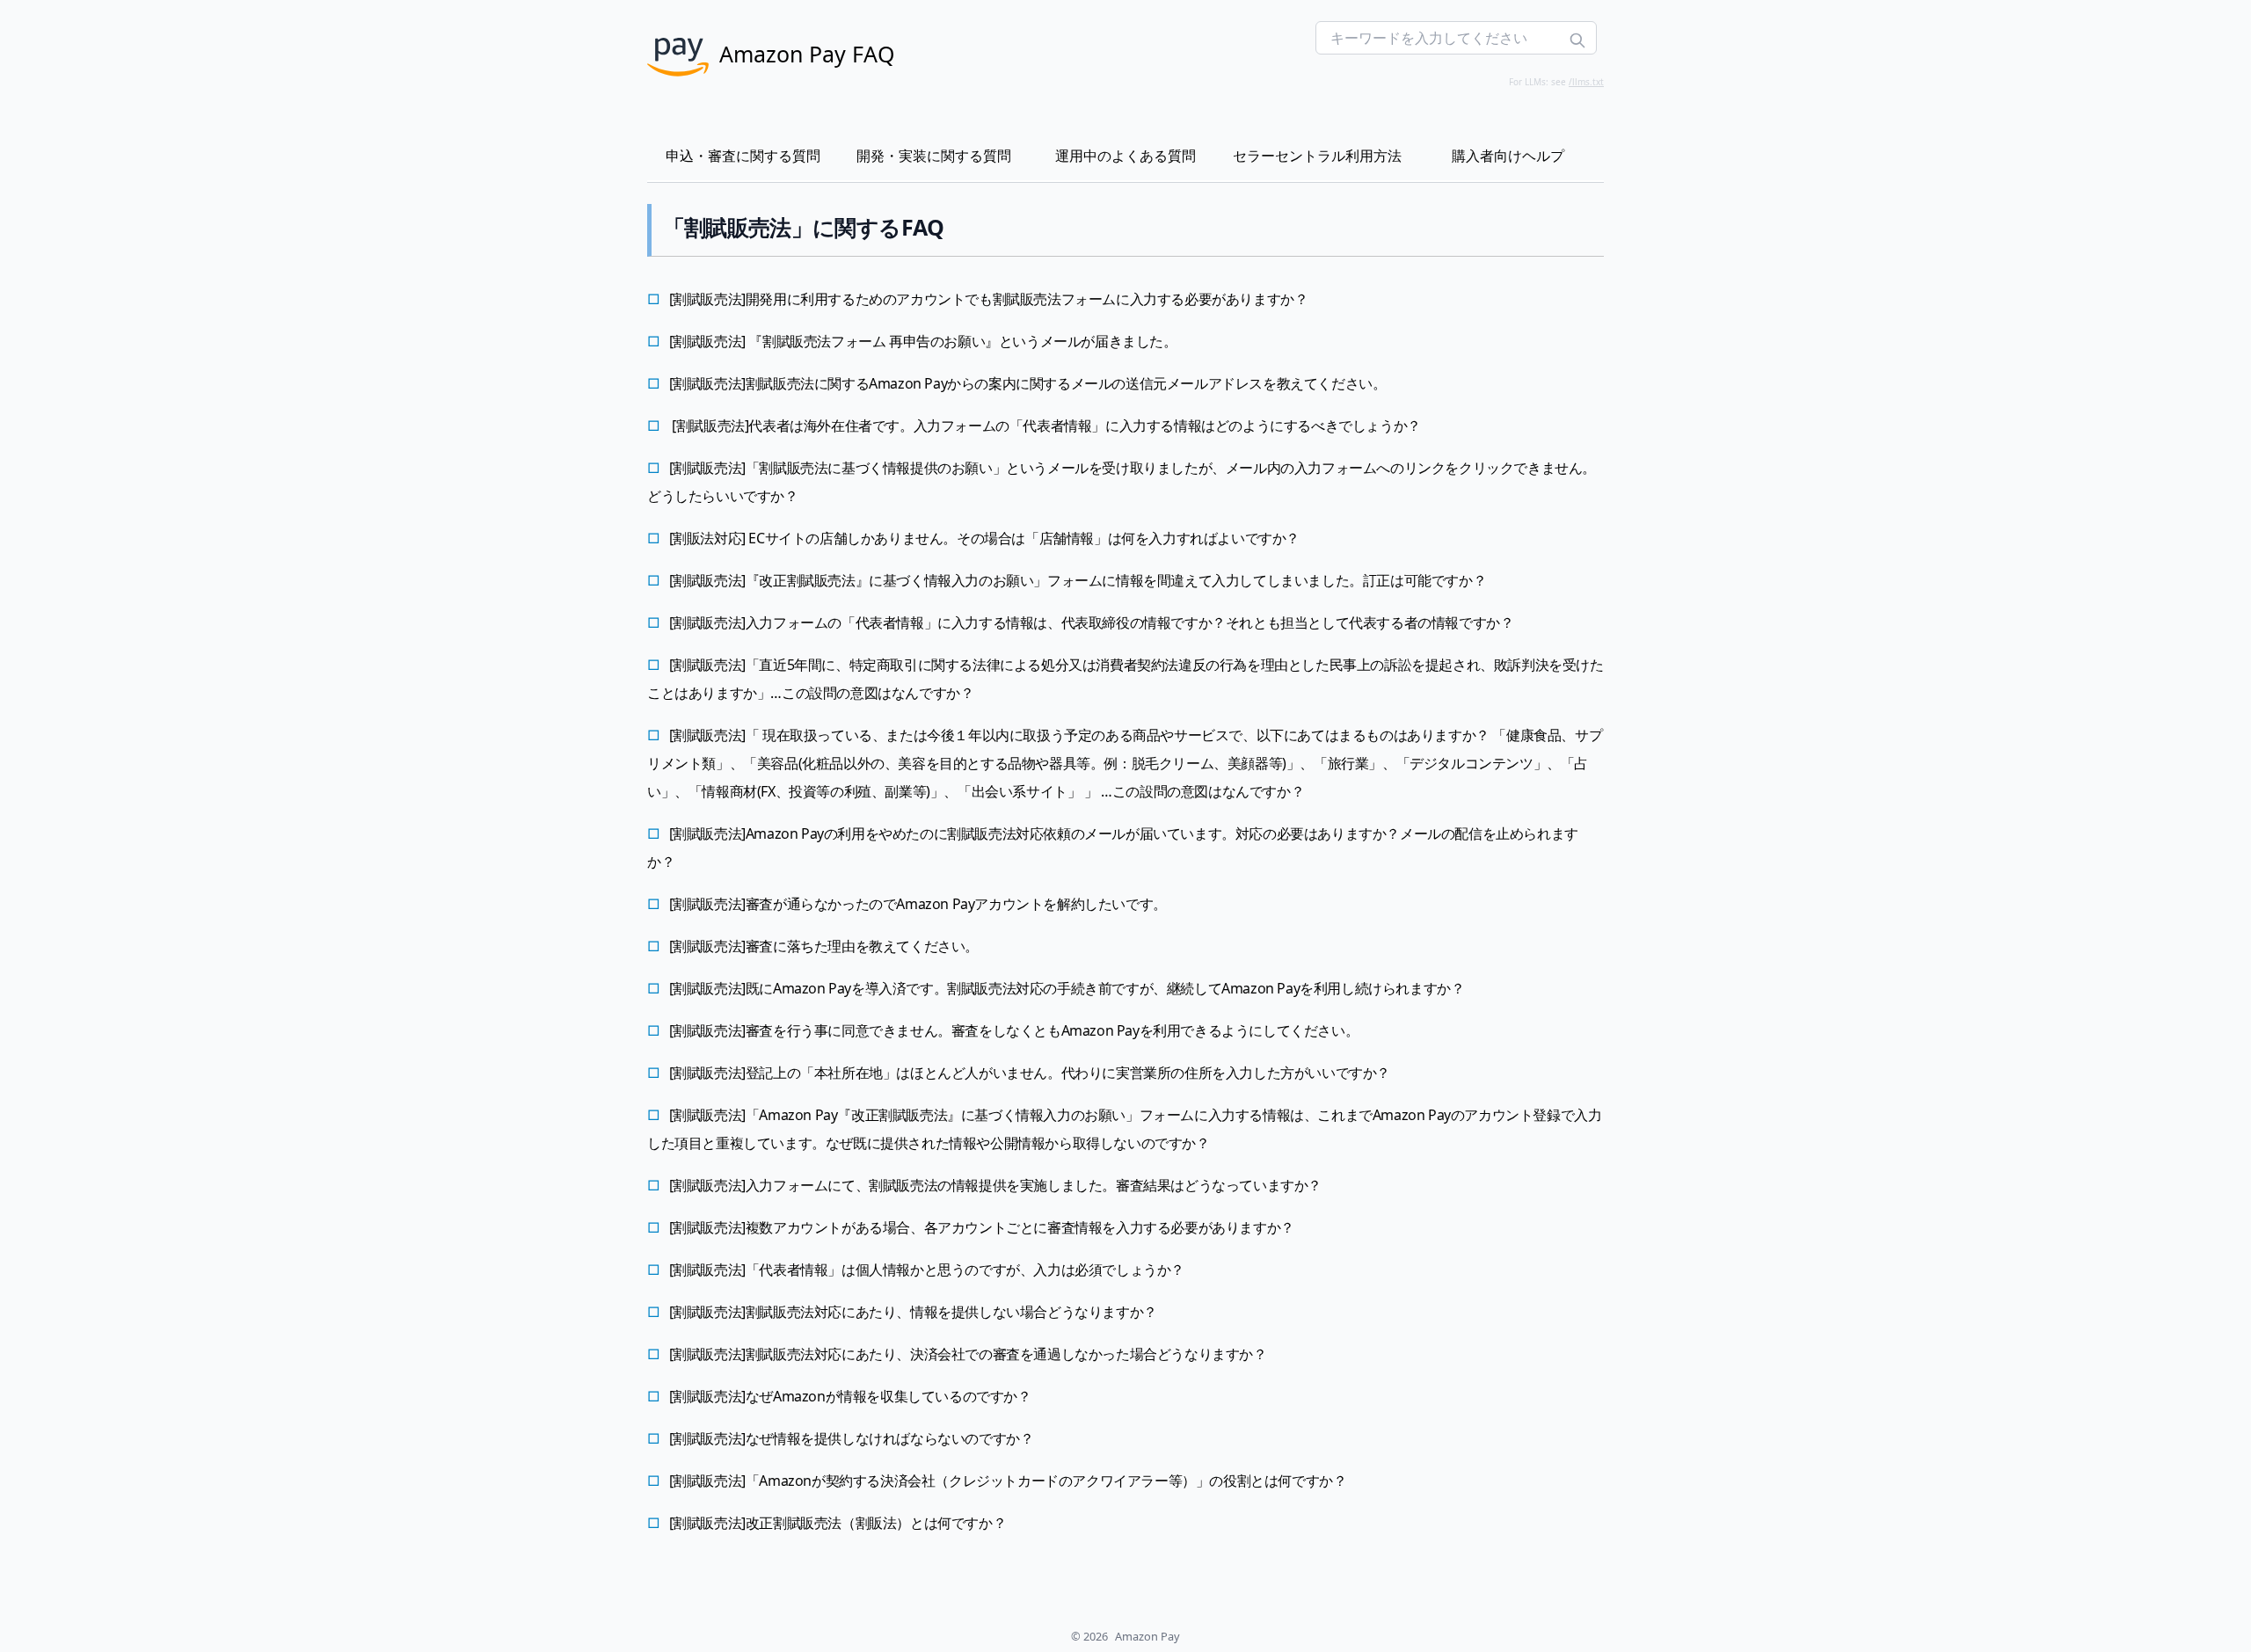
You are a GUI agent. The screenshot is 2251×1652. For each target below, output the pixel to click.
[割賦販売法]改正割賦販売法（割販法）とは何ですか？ (838, 1523)
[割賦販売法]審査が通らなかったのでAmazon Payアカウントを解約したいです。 (918, 904)
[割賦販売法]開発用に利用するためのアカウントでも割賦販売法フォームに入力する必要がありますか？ (989, 299)
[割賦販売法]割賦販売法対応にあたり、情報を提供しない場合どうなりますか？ (913, 1312)
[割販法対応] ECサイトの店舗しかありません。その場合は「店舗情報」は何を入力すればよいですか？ (984, 538)
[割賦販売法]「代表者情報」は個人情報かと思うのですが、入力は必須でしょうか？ (927, 1270)
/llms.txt (1586, 82)
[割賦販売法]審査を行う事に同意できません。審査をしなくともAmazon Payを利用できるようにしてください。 (1014, 1030)
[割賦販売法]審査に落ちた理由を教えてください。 (824, 946)
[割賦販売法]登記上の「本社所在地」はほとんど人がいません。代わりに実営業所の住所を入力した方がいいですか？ (1030, 1073)
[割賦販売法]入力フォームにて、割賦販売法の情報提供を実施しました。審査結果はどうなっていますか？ (995, 1185)
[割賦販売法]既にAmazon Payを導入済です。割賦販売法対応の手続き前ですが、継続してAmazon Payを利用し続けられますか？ (1067, 988)
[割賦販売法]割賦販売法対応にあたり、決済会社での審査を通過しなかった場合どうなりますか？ (968, 1354)
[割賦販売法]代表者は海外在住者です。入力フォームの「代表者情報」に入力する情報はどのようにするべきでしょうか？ (1045, 426)
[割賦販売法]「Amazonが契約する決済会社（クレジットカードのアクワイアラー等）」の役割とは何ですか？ (1008, 1481)
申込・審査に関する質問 (743, 156)
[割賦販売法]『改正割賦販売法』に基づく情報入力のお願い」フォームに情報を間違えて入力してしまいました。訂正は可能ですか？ (1078, 580)
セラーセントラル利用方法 (1317, 156)
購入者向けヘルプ (1508, 156)
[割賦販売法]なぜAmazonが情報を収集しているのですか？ (850, 1396)
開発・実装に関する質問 (934, 156)
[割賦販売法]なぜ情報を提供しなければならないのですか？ (852, 1438)
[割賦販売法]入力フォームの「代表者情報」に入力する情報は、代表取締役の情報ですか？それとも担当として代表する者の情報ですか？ (1092, 622)
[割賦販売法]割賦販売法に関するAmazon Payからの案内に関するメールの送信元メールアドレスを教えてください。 (1028, 383)
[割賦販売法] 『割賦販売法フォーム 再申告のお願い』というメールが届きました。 (923, 341)
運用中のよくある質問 (1125, 156)
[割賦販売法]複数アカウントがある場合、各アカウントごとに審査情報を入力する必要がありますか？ (982, 1227)
